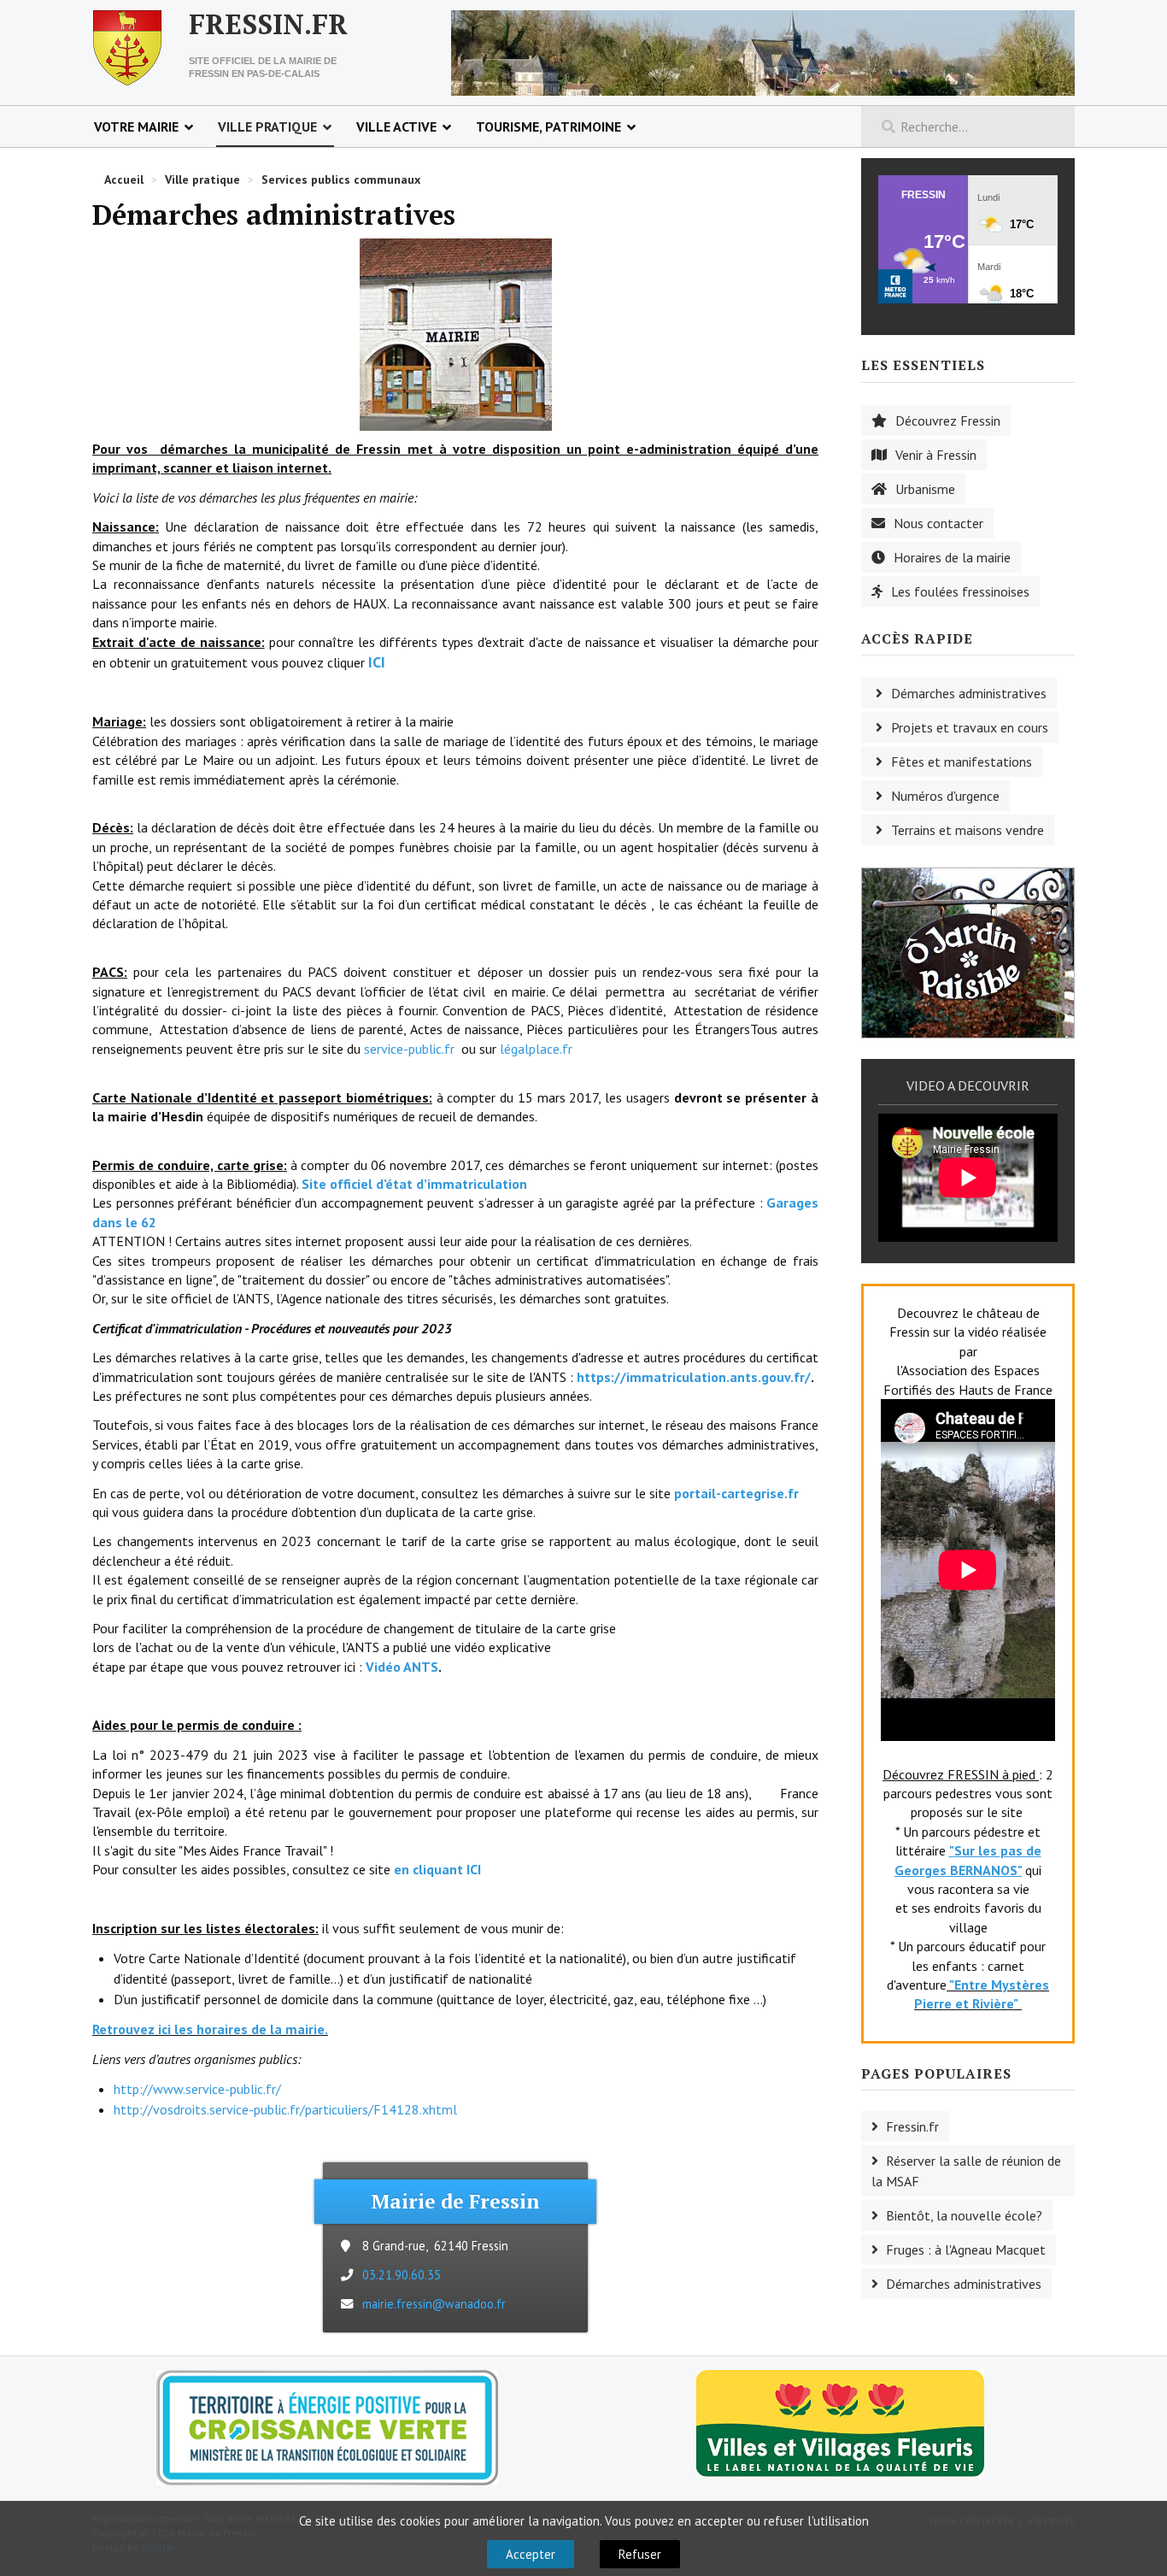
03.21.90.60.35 (402, 2275)
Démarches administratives (969, 693)
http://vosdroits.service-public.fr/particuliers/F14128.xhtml (285, 2109)
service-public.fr (408, 1049)
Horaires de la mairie (952, 557)
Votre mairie (136, 126)
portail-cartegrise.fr (736, 1493)
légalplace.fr (534, 1049)
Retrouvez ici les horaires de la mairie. (210, 2029)
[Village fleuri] (840, 2422)
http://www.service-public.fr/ (197, 2089)
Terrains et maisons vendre (968, 830)
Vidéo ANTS (402, 1667)
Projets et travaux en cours (970, 727)
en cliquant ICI (437, 1869)
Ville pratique (267, 126)
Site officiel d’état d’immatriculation (414, 1184)
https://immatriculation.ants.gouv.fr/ (694, 1377)
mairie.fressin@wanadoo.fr (434, 2304)
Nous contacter (938, 523)
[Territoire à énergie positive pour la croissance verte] (327, 2428)
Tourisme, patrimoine (548, 126)
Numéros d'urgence (945, 796)
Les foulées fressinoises (960, 591)
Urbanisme (925, 489)
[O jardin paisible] (968, 951)
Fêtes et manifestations (962, 762)
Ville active (396, 126)
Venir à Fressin (936, 455)
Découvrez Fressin (948, 421)
